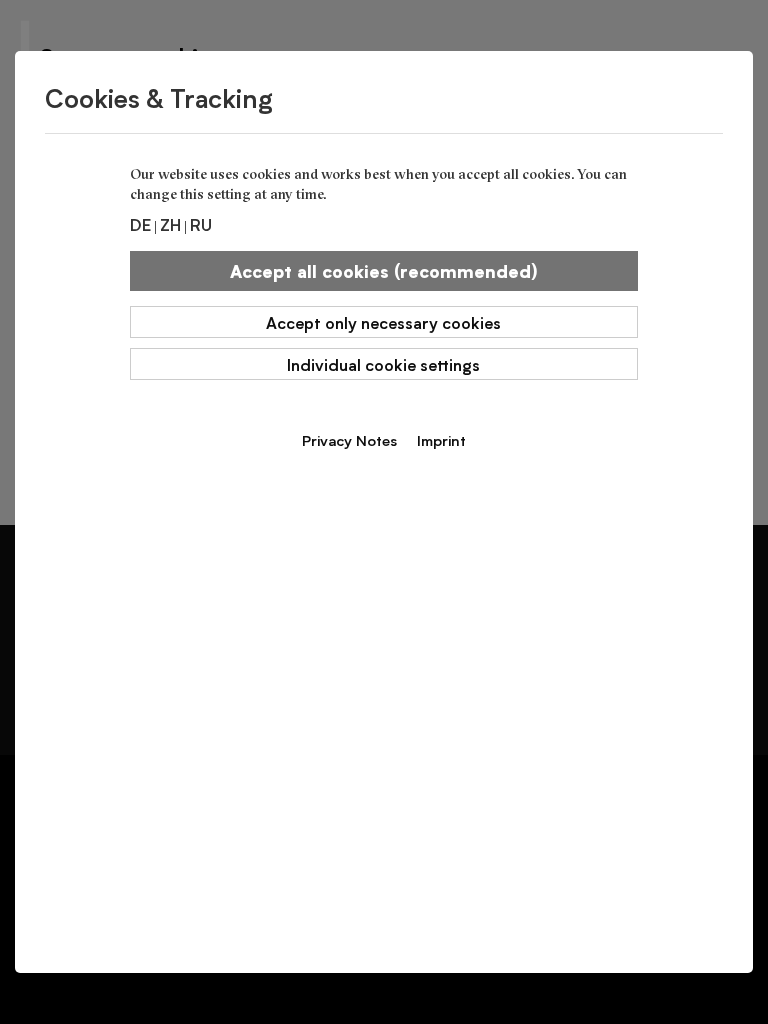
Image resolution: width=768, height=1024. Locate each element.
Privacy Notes (349, 440)
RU (201, 224)
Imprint (441, 440)
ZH (170, 224)
